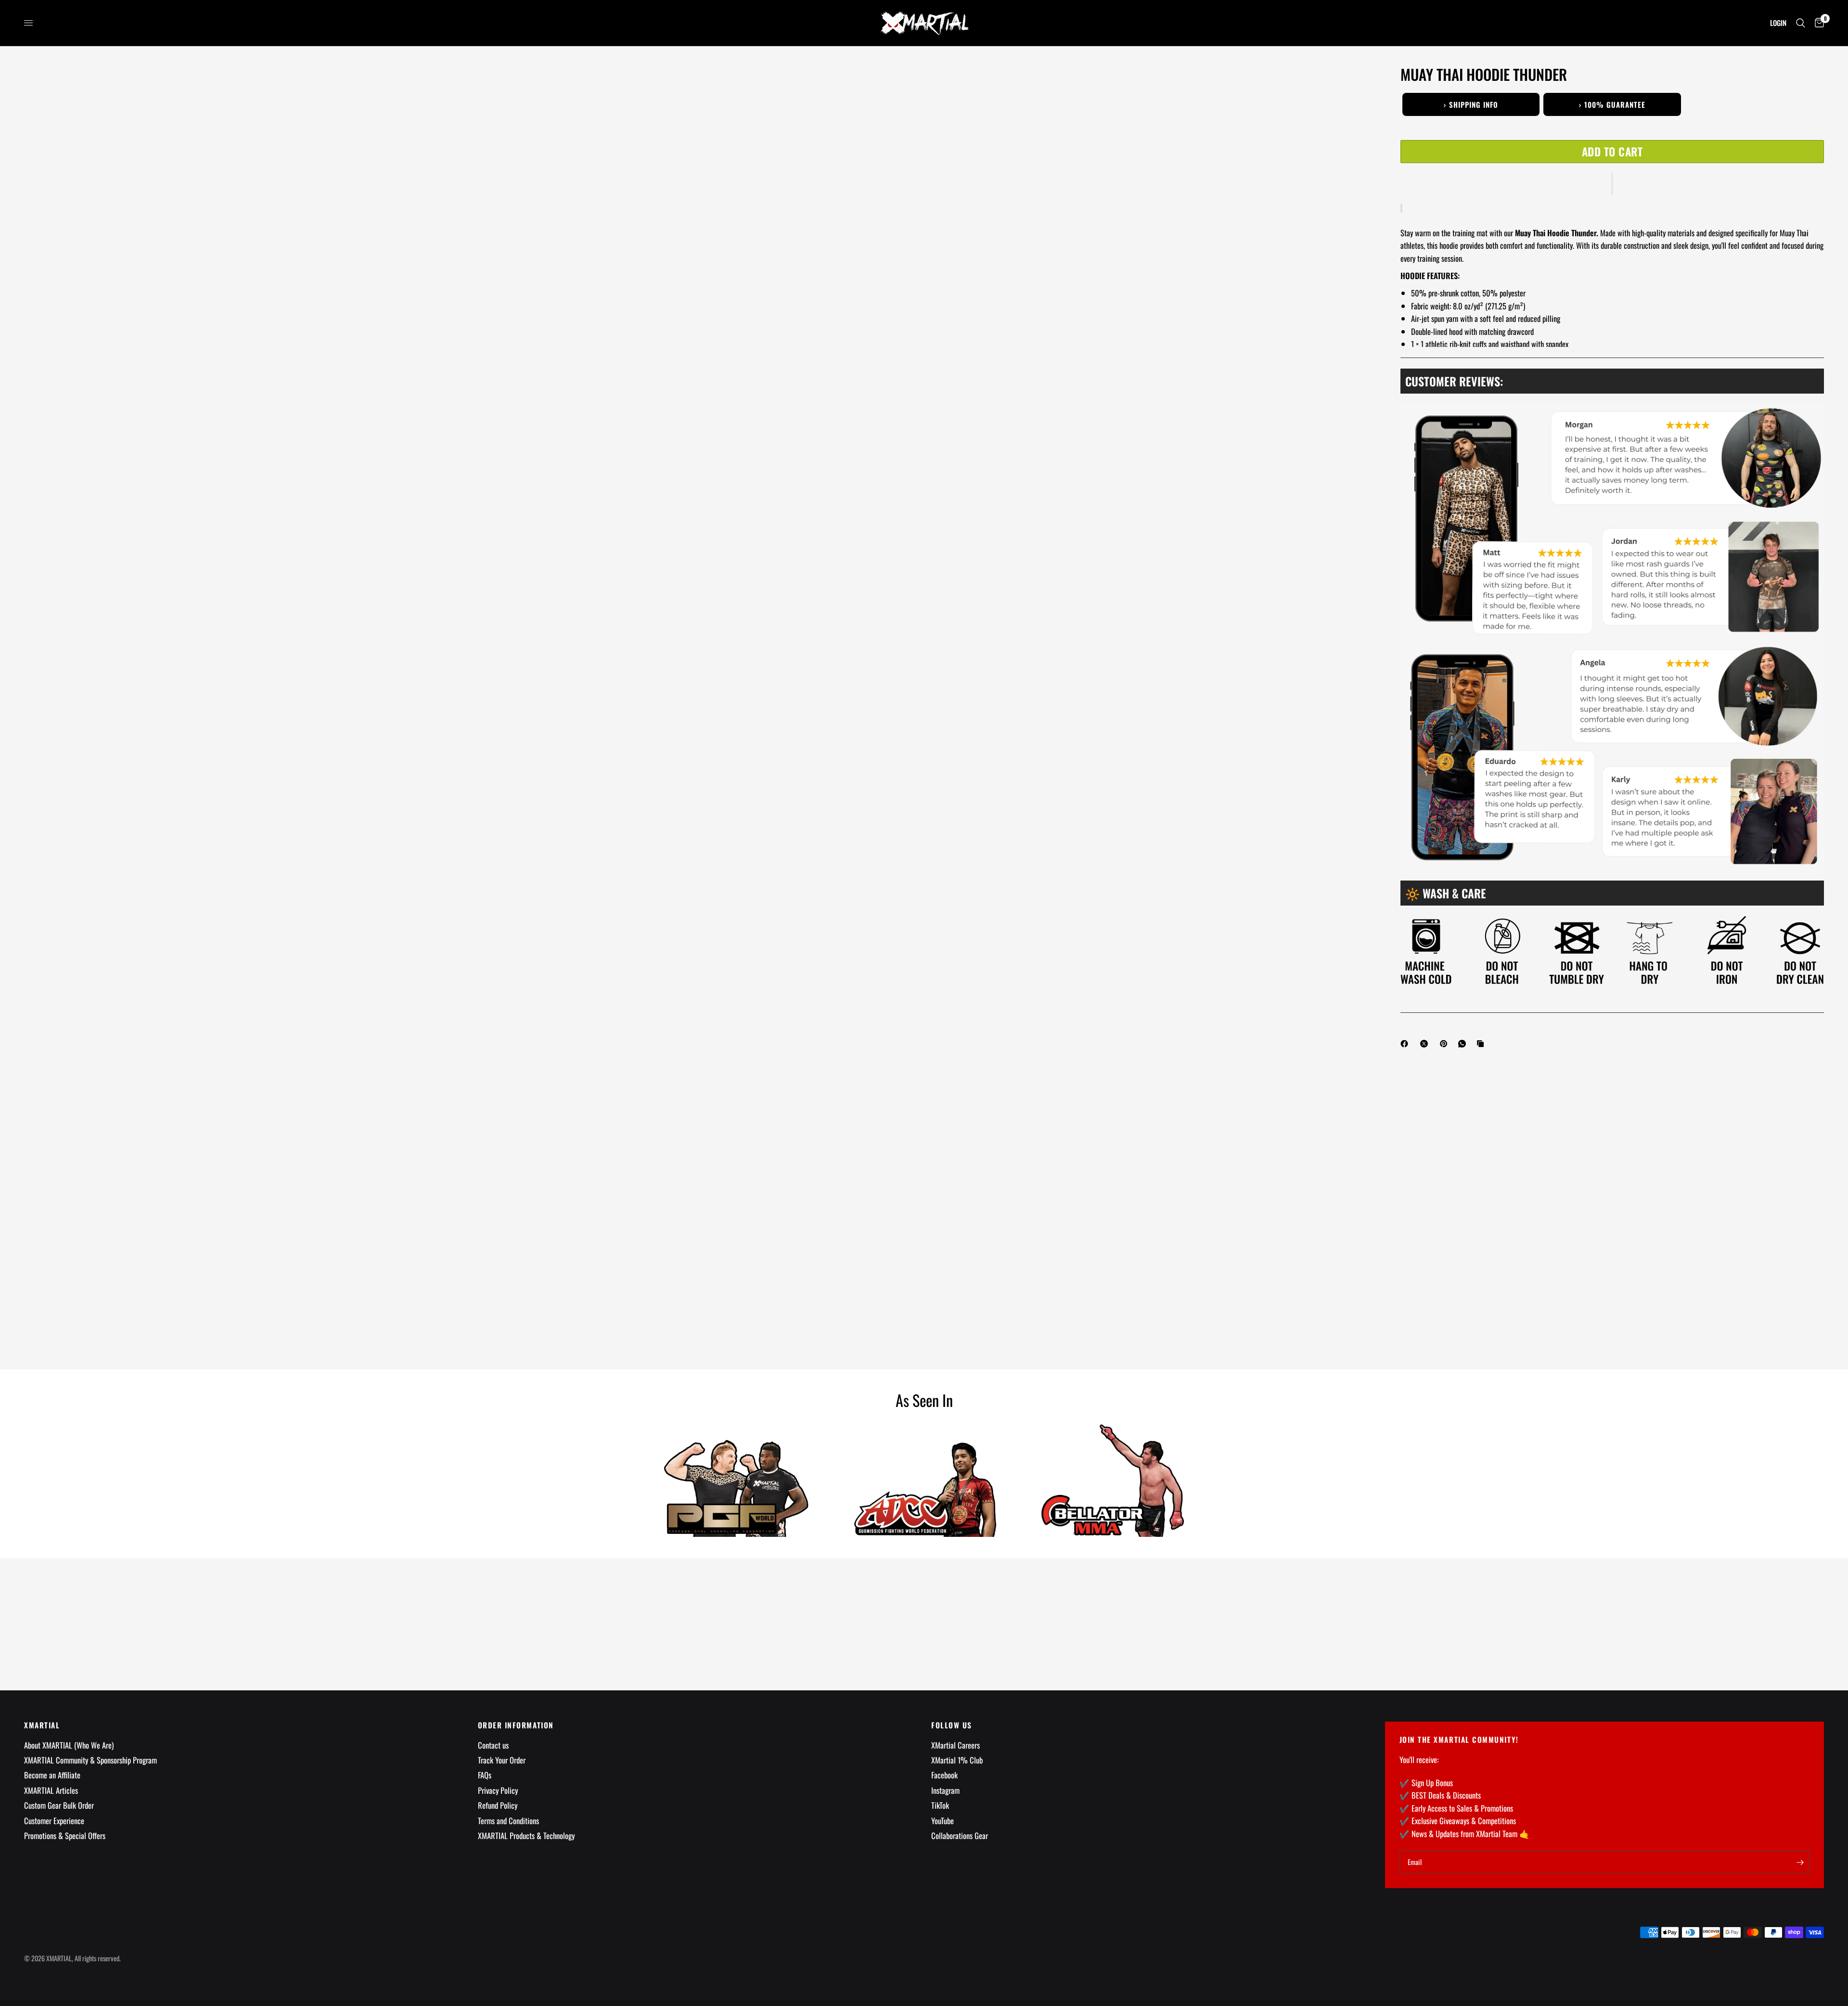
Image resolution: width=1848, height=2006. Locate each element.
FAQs (485, 1775)
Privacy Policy (498, 1790)
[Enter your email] (1800, 1862)
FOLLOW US (952, 1725)
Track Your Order (502, 1760)
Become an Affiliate (52, 1775)
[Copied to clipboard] (1482, 1044)
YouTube (943, 1821)
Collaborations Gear (960, 1835)
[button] (1612, 184)
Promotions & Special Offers (65, 1835)
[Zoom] (1351, 86)
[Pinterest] (1446, 1044)
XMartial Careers (956, 1745)
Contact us (493, 1745)
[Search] (1801, 23)
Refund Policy (498, 1805)
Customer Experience (54, 1821)
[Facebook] (1406, 1044)
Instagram (945, 1790)
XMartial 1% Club (957, 1760)
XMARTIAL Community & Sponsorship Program (90, 1760)
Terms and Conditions (508, 1821)
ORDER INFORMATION (516, 1725)
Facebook (944, 1775)
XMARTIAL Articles (51, 1790)
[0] (1817, 23)
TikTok (940, 1805)
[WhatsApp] (1464, 1044)
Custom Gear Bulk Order (59, 1805)
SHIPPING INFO (1471, 104)
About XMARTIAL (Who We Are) (69, 1745)
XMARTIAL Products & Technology (526, 1835)
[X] (1426, 1044)
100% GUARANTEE (1612, 104)
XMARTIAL (42, 1725)
